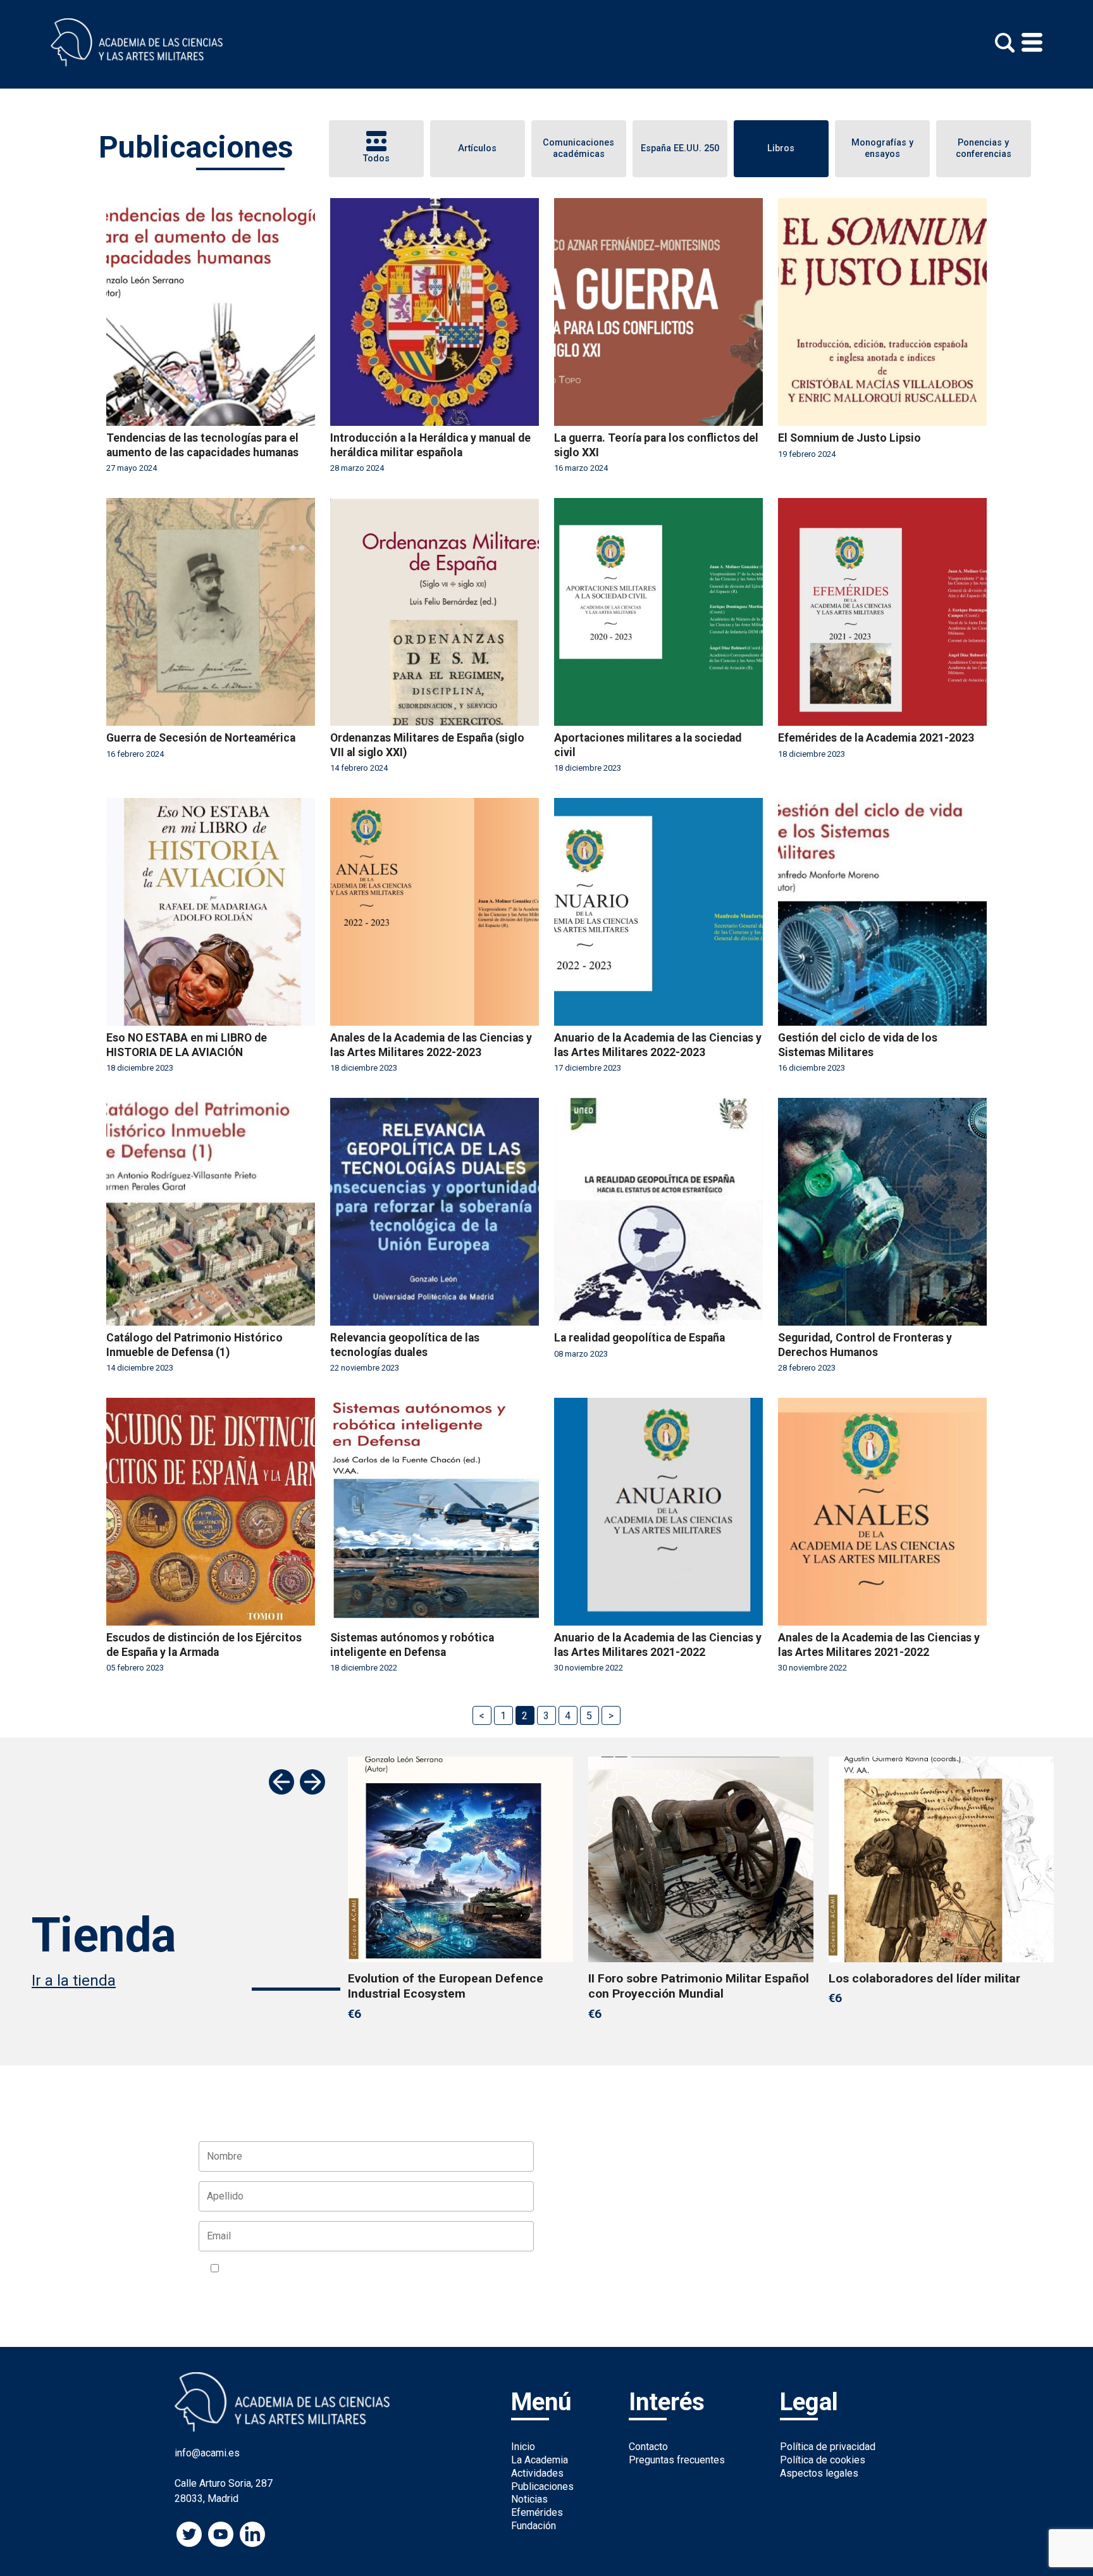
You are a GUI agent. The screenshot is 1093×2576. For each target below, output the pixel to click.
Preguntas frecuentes (677, 2460)
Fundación (534, 2526)
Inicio (523, 2447)
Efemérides (537, 2512)
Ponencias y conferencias (984, 149)
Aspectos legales (819, 2473)
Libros (781, 148)
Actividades (537, 2473)
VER (374, 2269)
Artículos (477, 148)
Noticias (529, 2499)
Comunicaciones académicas (578, 149)
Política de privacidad (828, 2447)
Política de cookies (823, 2460)
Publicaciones (542, 2486)
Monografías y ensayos (882, 149)
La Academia (540, 2460)
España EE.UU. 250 (680, 148)
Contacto (648, 2447)
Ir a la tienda (74, 1981)
